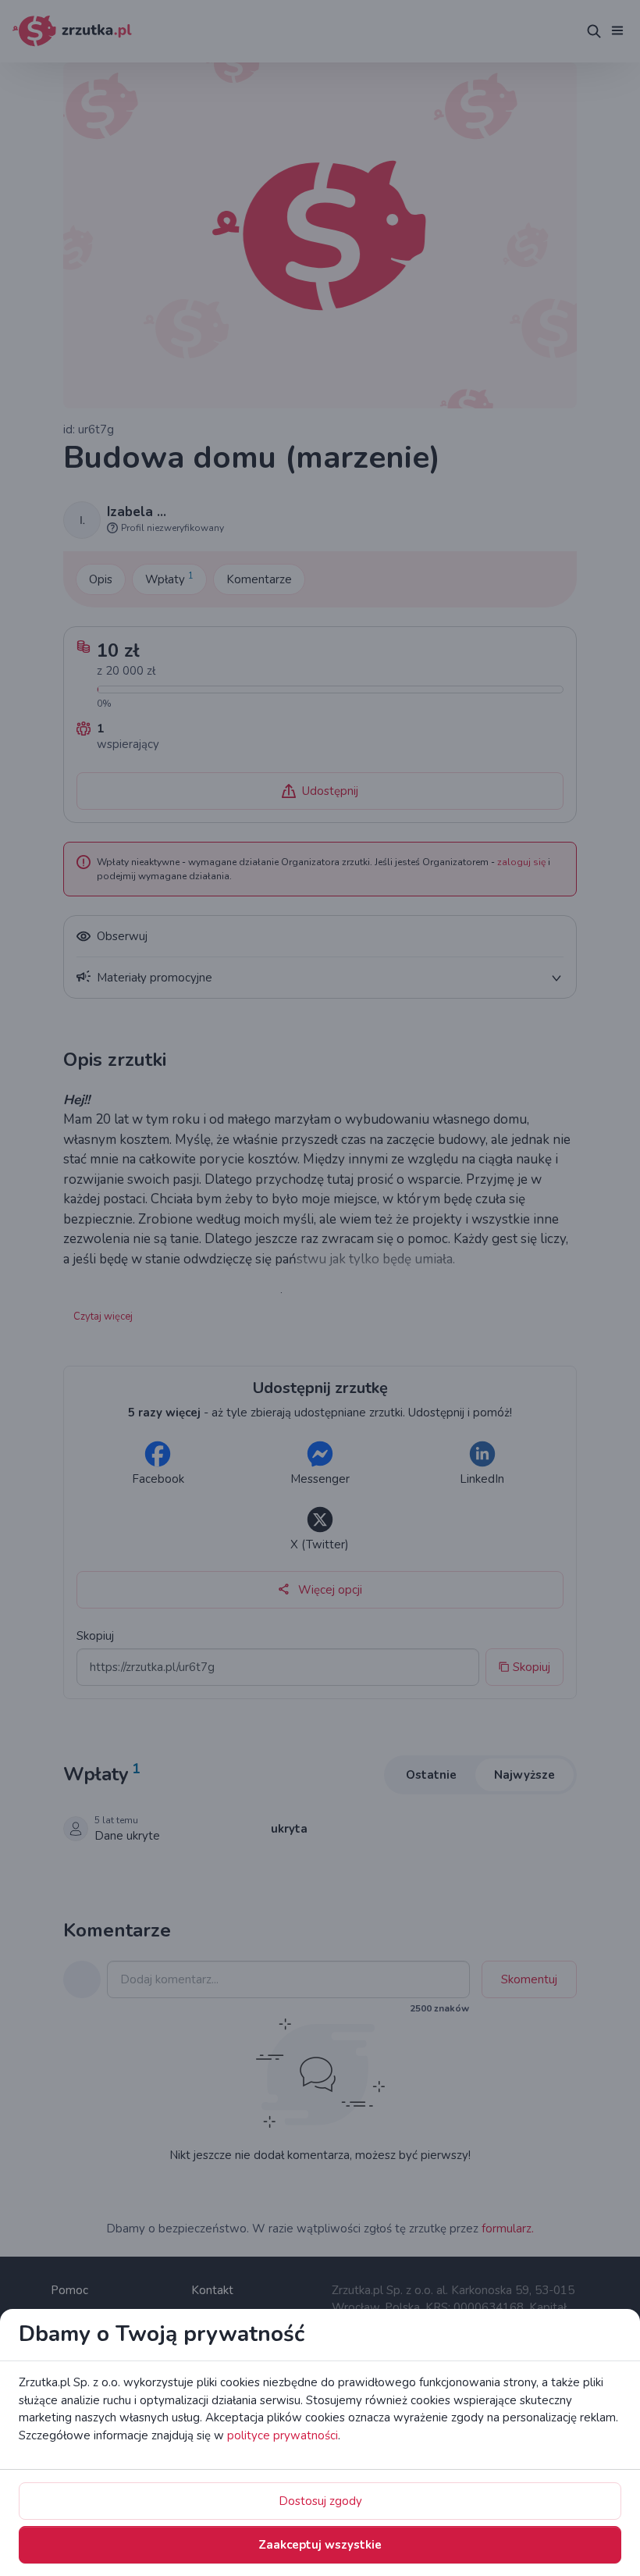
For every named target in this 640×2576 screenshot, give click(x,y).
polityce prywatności (283, 2435)
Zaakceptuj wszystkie (320, 2545)
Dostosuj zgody (320, 2501)
